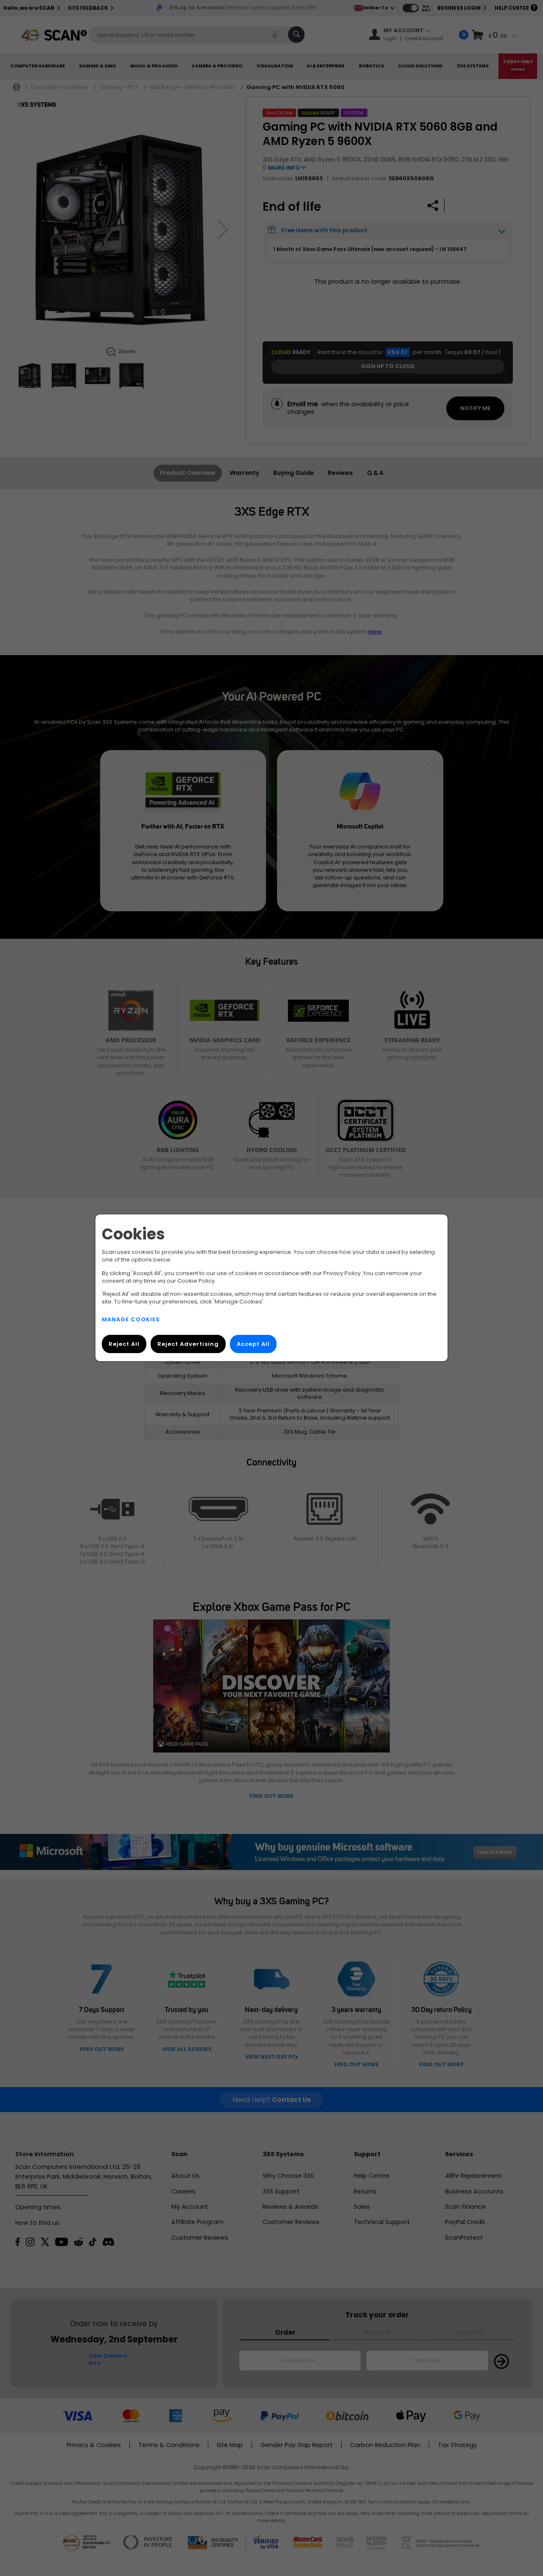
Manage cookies (131, 1320)
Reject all (124, 1344)
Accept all (253, 1344)
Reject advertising (188, 1344)
